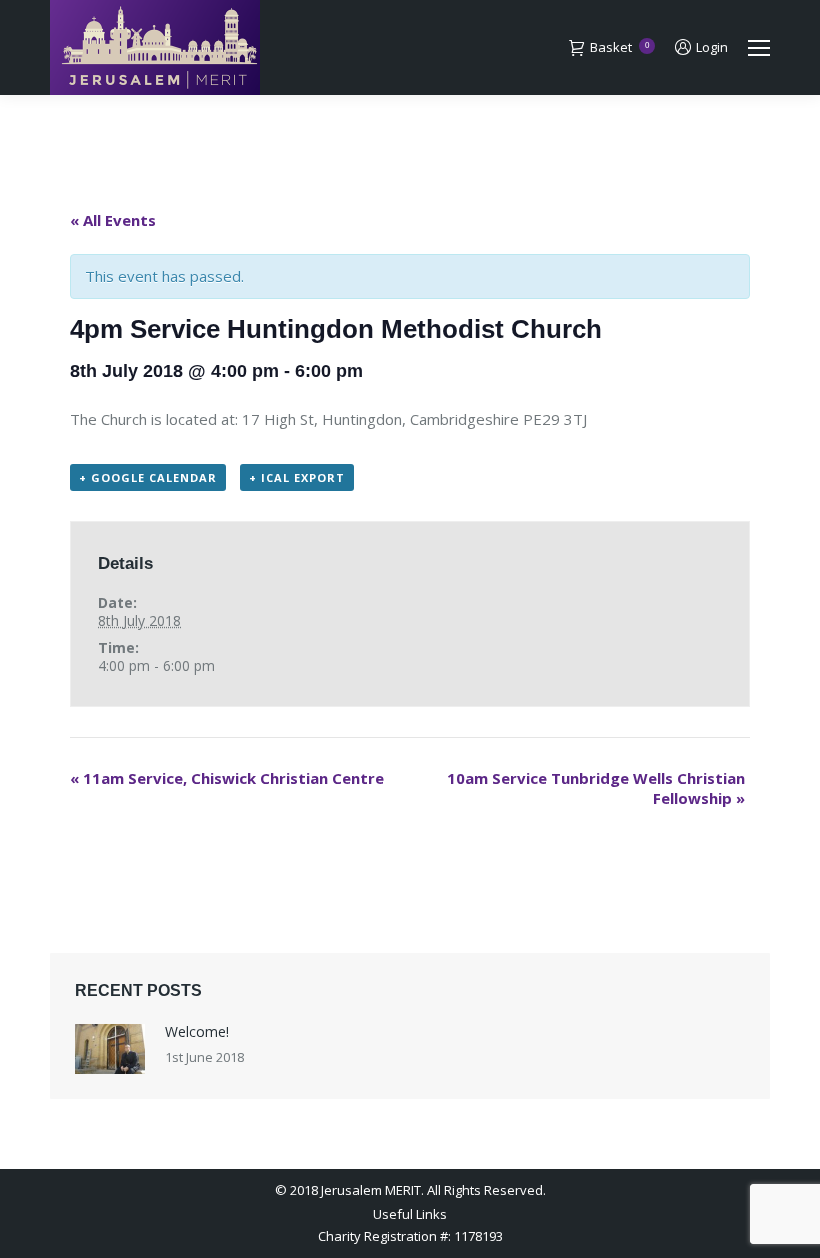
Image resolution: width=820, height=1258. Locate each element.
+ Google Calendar (148, 477)
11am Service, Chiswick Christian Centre (227, 778)
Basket (619, 48)
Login (712, 47)
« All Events (113, 220)
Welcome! (197, 1031)
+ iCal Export (297, 477)
